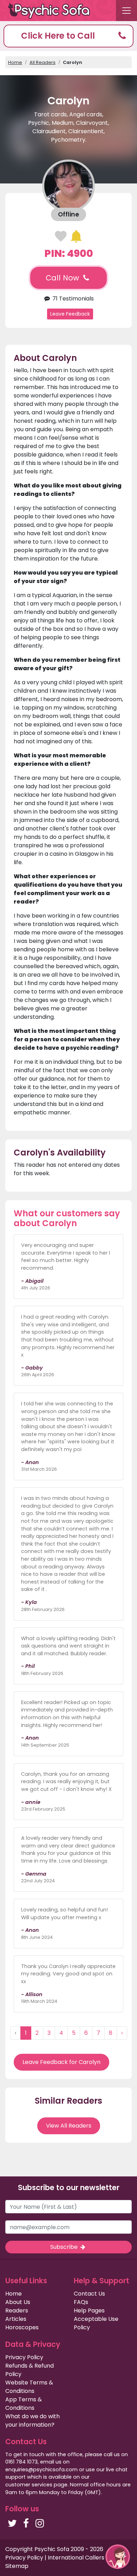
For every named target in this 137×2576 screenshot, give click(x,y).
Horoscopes (22, 2327)
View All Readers (69, 2126)
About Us (18, 2302)
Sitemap (17, 2566)
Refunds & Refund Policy (30, 2370)
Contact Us (89, 2294)
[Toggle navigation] (126, 11)
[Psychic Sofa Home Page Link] (53, 11)
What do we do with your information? (32, 2420)
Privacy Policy (24, 2357)
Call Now (63, 278)
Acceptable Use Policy (96, 2323)
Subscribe (65, 2247)
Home (15, 62)
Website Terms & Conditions (29, 2387)
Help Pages (89, 2310)
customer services (29, 2485)
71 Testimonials (72, 299)
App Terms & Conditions (24, 2404)
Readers (17, 2310)
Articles (16, 2319)
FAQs (81, 2302)
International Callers (76, 2558)
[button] (68, 36)
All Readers (43, 62)
